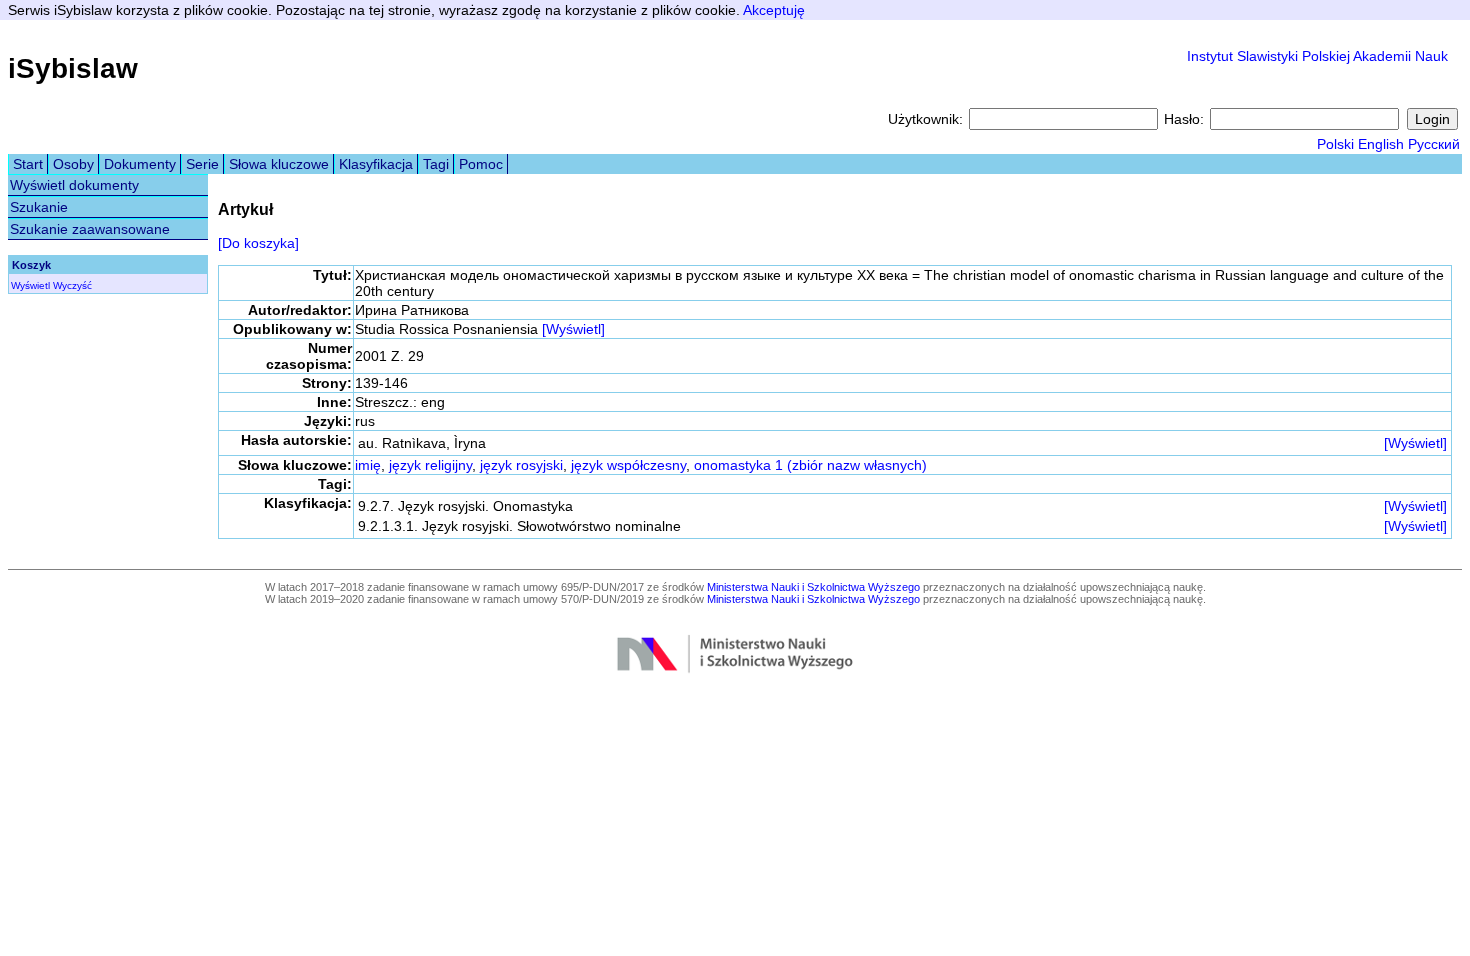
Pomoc (481, 164)
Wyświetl (30, 285)
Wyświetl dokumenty (74, 185)
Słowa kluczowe (279, 164)
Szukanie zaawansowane (90, 229)
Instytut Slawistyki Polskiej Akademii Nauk (1317, 56)
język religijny (430, 465)
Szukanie (39, 207)
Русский (1434, 144)
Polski (1335, 144)
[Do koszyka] (258, 243)
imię (368, 465)
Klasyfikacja (376, 164)
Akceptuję (774, 10)
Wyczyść (72, 285)
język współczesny (628, 465)
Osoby (73, 164)
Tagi (436, 164)
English (1381, 144)
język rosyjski (521, 465)
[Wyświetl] (573, 329)
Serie (202, 164)
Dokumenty (140, 164)
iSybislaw (73, 68)
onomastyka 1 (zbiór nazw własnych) (810, 465)
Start (28, 164)
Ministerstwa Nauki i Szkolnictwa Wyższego (813, 587)
